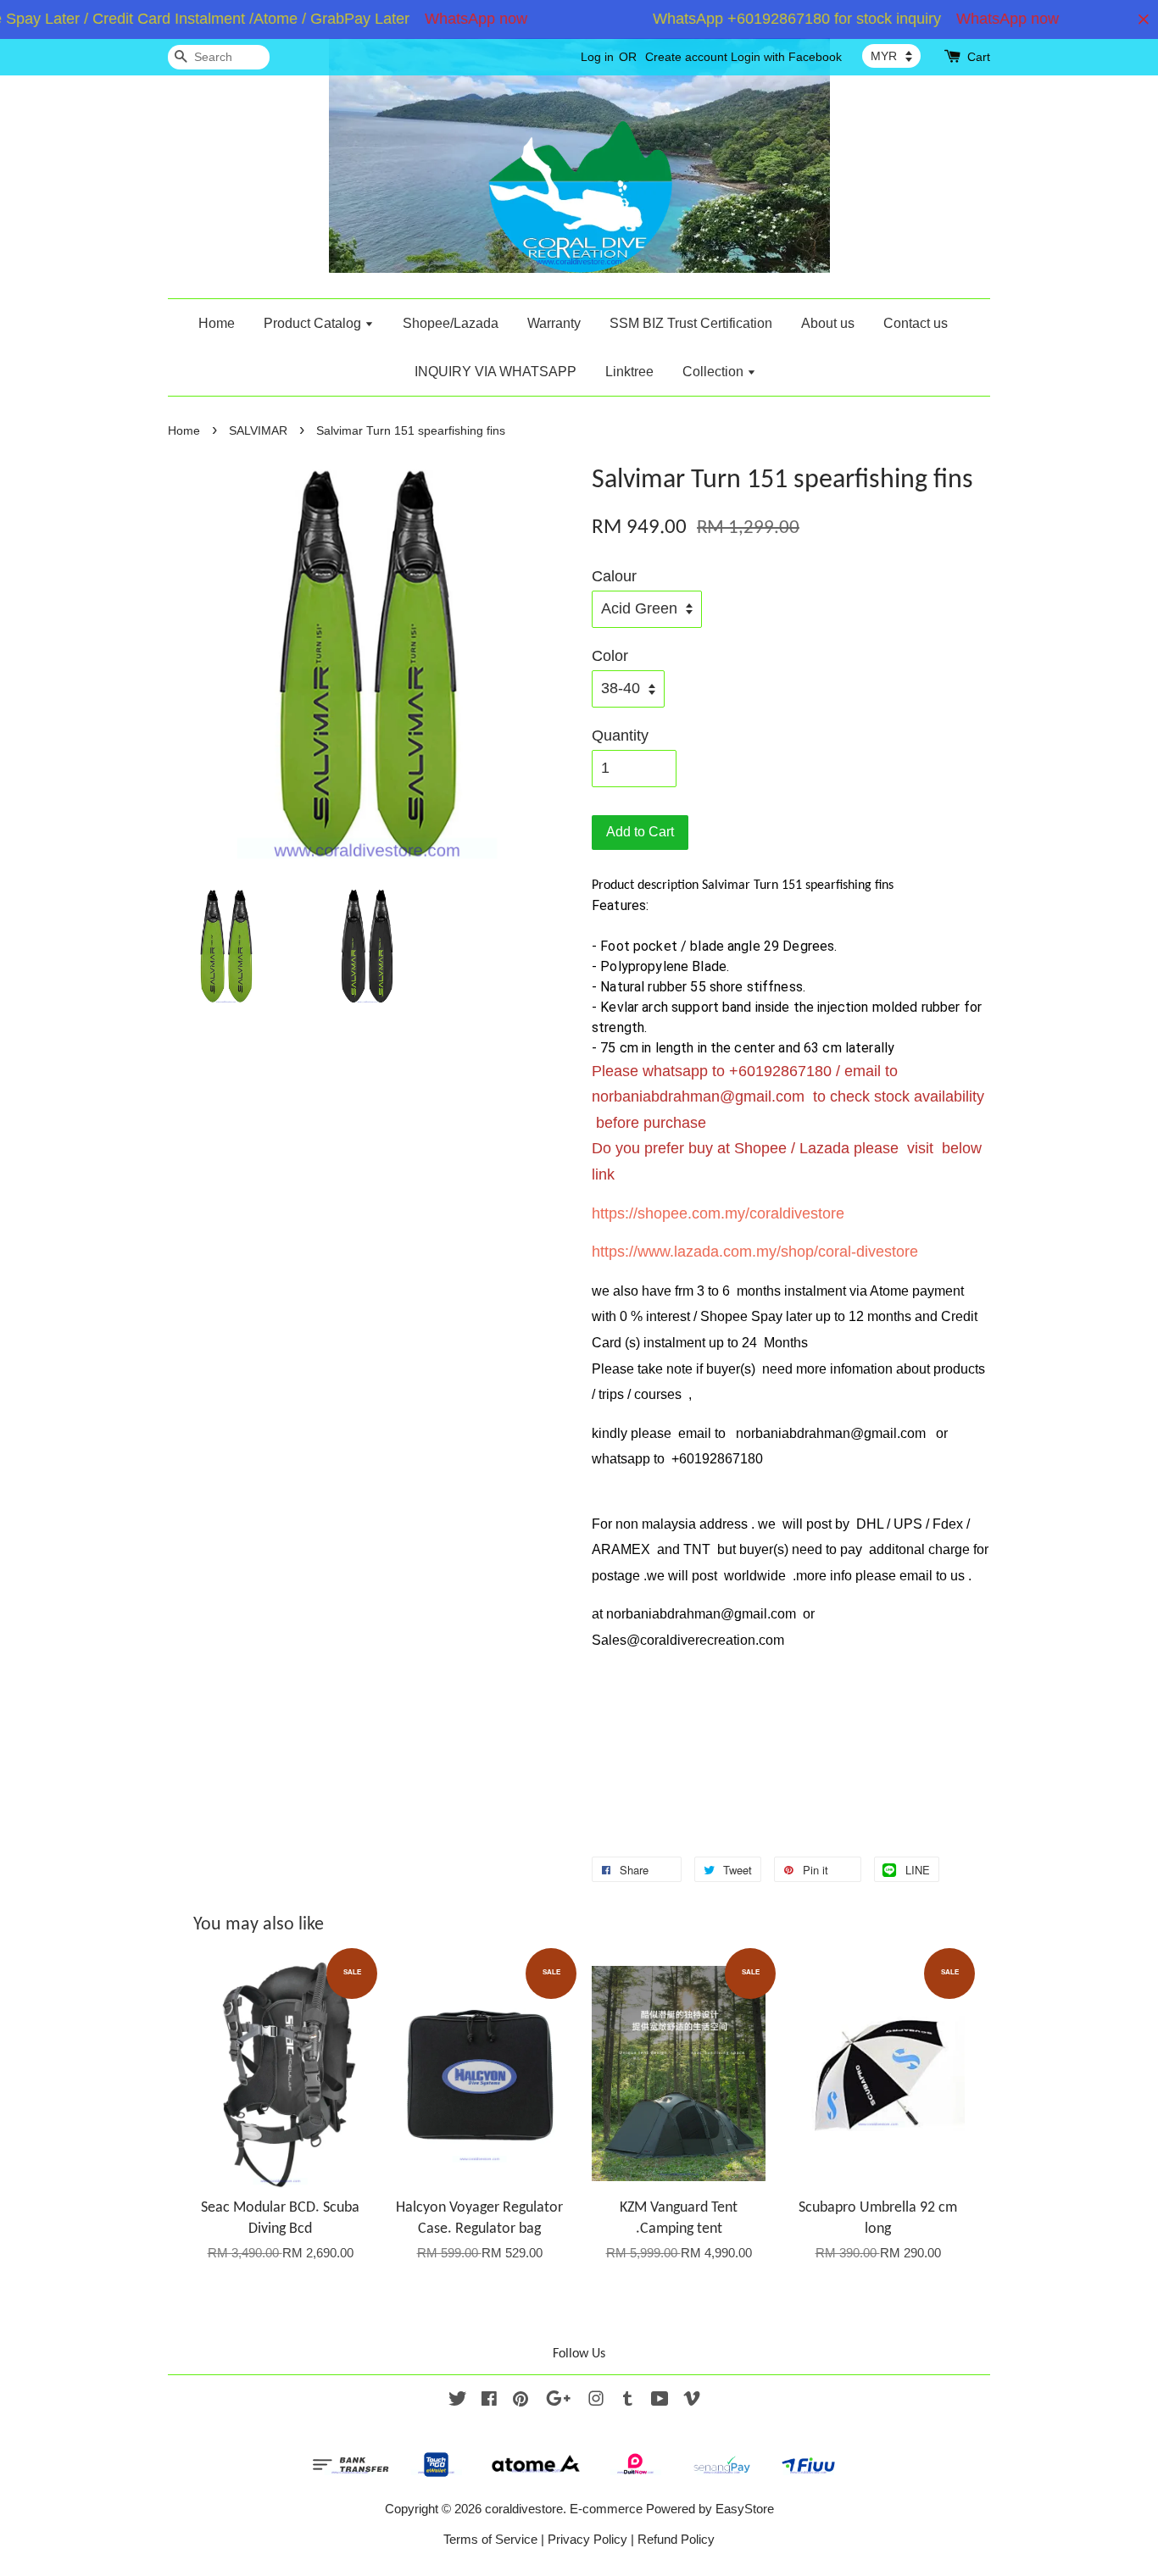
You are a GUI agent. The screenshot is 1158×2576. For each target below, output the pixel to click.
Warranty (554, 323)
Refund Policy (676, 2539)
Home (217, 323)
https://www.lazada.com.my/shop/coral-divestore (755, 1252)
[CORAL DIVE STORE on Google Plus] (558, 2401)
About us (828, 323)
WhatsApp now (451, 19)
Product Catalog (314, 323)
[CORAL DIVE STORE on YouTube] (660, 2401)
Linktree (629, 372)
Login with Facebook (786, 57)
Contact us (916, 323)
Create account (686, 57)
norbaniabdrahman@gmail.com (698, 1096)
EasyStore (745, 2509)
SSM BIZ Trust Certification (691, 323)
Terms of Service (490, 2539)
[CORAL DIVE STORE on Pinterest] (521, 2401)
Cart (979, 57)
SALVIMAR (258, 431)
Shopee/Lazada (451, 323)
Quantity (620, 736)
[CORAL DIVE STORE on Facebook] (489, 2401)
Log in (597, 57)
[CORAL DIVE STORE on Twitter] (458, 2401)
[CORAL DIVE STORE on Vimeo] (692, 2401)
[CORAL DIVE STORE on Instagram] (596, 2401)
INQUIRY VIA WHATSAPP (495, 372)
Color (610, 656)
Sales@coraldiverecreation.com (688, 1640)
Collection (715, 372)
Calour (614, 576)
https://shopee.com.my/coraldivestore (718, 1213)
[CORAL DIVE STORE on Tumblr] (628, 2401)
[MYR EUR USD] (891, 56)
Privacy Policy (587, 2539)
